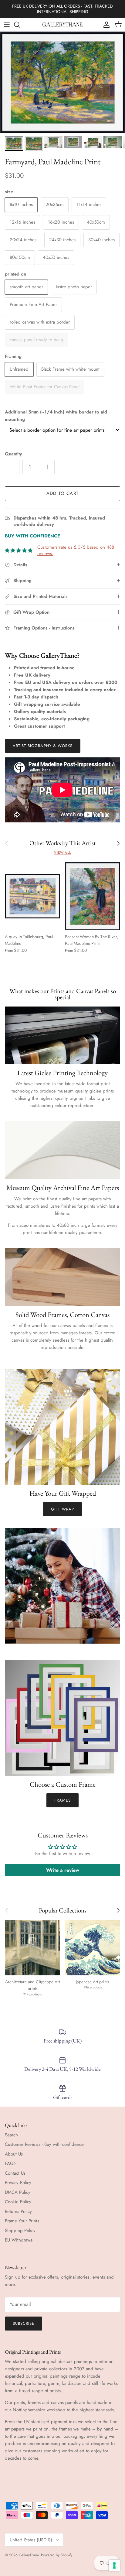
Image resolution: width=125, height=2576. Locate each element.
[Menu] (7, 25)
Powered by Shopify (57, 2555)
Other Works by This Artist (63, 843)
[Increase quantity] (47, 467)
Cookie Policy (18, 2202)
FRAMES (62, 1800)
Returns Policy (18, 2211)
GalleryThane (29, 2555)
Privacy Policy (18, 2183)
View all (62, 852)
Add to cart (62, 493)
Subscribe (24, 2323)
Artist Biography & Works (43, 746)
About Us (14, 2154)
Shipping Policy (20, 2231)
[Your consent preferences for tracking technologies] (114, 2565)
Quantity (13, 454)
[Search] (20, 25)
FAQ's (11, 2163)
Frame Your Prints (22, 2221)
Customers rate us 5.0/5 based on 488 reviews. (76, 550)
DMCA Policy (18, 2192)
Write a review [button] (63, 1870)
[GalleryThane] (63, 25)
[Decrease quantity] (12, 467)
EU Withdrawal (19, 2240)
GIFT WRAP (62, 1509)
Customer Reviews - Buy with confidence (44, 2144)
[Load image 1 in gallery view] (62, 82)
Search (11, 2135)
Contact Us (15, 2173)
